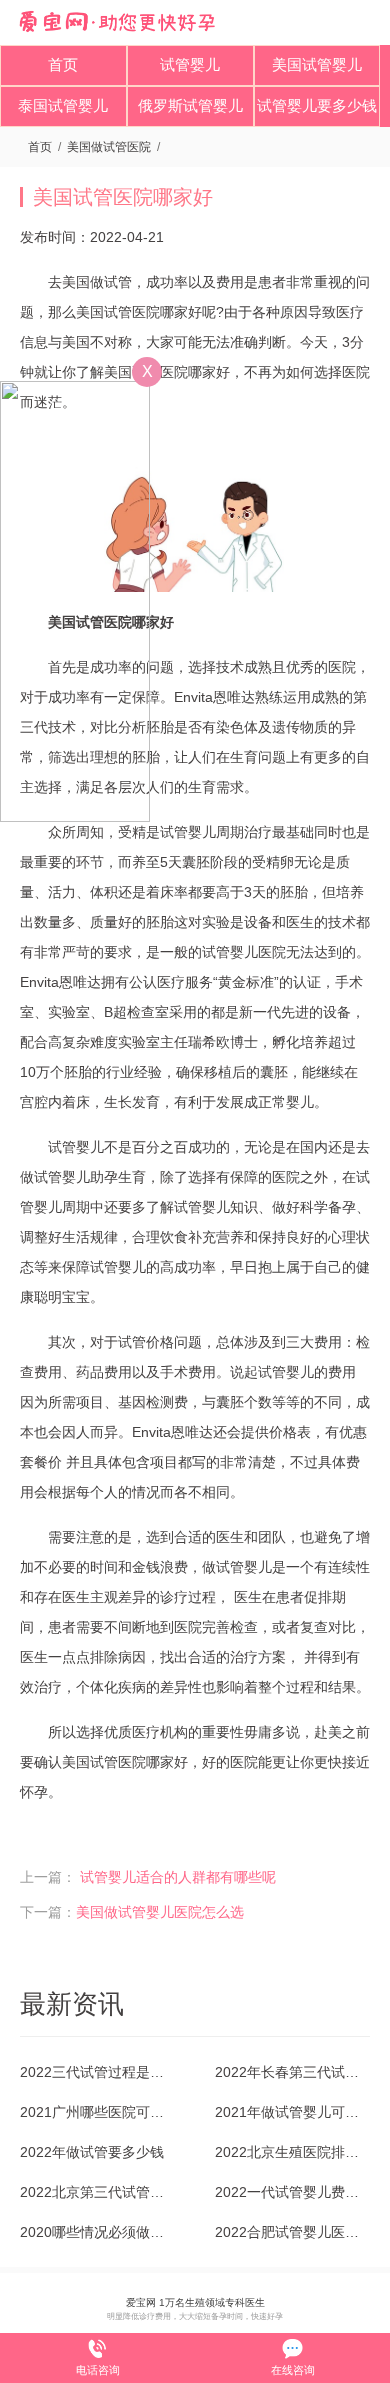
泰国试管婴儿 (63, 105)
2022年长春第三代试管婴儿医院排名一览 (292, 2072)
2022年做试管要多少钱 (92, 2152)
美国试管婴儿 (317, 64)
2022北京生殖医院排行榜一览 (292, 2152)
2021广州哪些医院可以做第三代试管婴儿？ (97, 2112)
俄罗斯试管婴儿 (190, 105)
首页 (63, 64)
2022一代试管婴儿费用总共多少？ (292, 2192)
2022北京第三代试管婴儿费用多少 (97, 2192)
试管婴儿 (190, 64)
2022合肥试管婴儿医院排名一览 (292, 2232)
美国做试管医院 (109, 147)
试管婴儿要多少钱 (317, 105)
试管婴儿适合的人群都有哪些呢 (178, 1877)
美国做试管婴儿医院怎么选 (160, 1912)
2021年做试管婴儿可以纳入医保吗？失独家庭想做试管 (292, 2112)
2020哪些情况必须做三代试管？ (97, 2232)
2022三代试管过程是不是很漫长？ (97, 2072)
